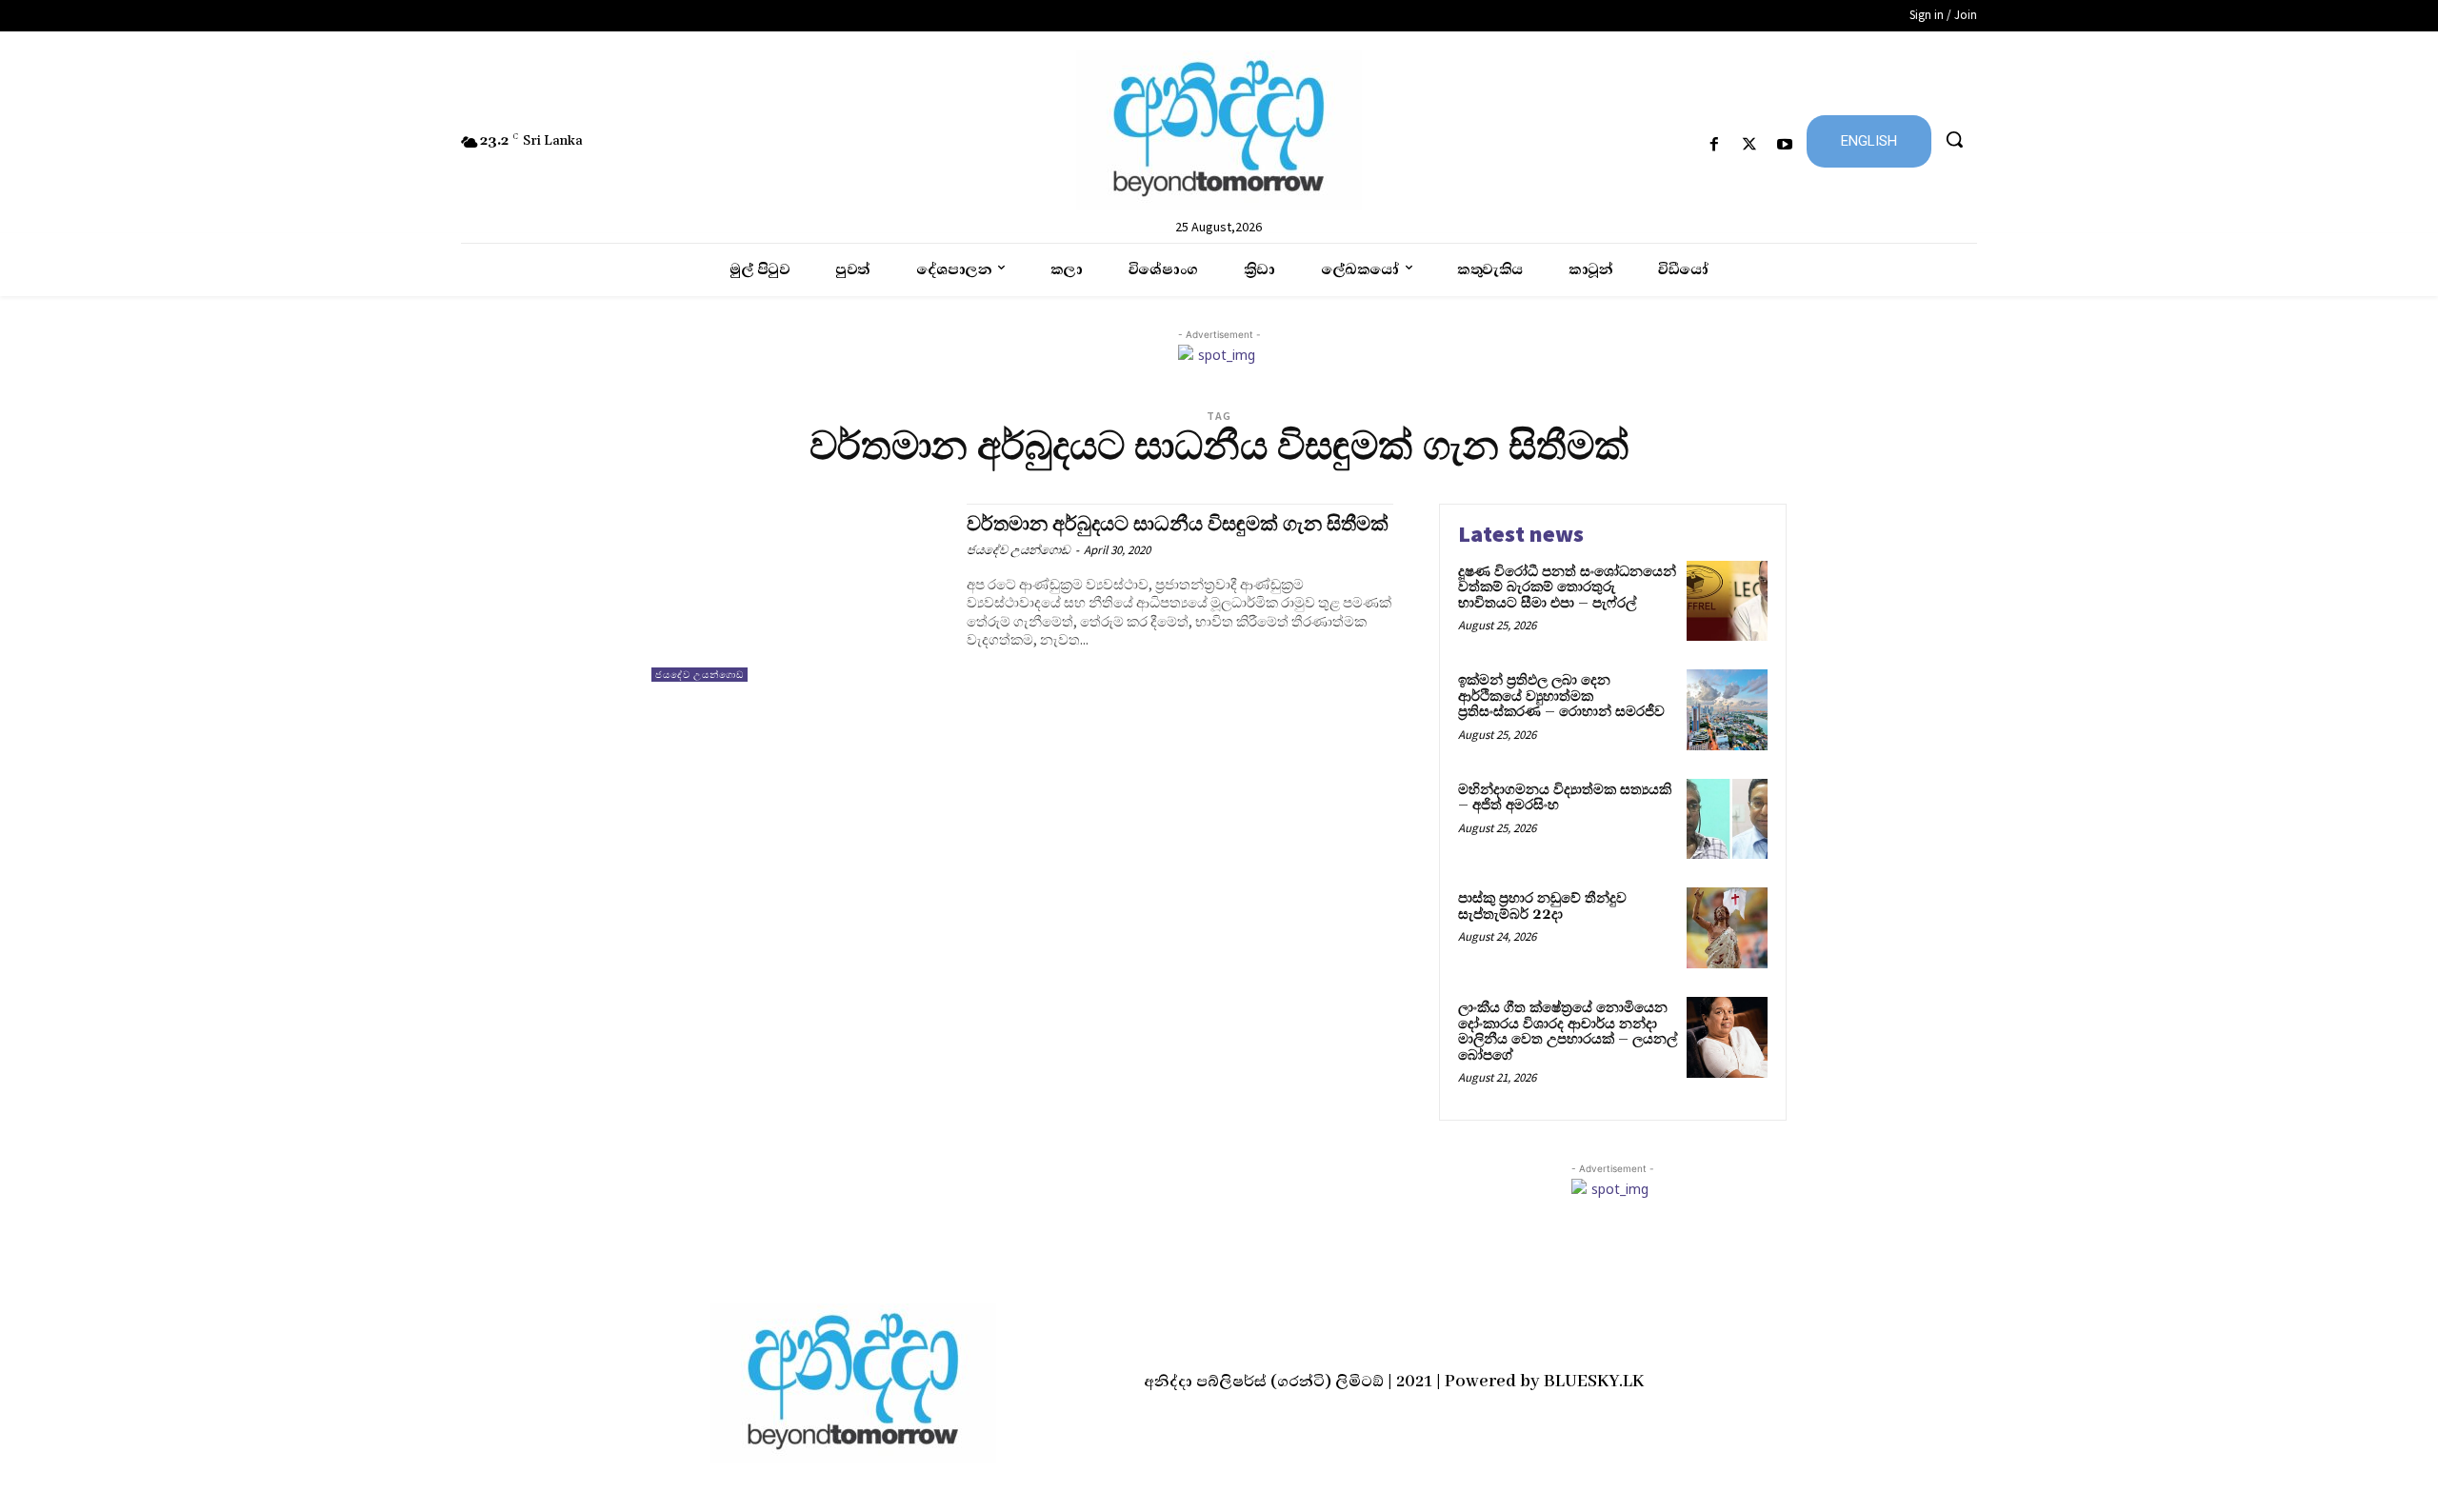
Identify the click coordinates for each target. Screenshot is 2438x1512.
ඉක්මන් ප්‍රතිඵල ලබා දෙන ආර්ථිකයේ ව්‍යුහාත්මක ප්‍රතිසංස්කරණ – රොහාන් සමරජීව (1561, 696)
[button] (1954, 139)
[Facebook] (1714, 145)
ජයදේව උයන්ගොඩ (699, 675)
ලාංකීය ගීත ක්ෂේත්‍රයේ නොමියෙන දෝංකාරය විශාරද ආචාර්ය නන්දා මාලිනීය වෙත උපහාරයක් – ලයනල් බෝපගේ (1568, 1032)
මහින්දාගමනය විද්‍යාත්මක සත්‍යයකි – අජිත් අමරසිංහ (1565, 798)
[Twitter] (1750, 145)
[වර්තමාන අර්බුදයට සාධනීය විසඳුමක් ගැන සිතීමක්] (799, 593)
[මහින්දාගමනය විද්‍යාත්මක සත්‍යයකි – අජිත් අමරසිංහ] (1727, 819)
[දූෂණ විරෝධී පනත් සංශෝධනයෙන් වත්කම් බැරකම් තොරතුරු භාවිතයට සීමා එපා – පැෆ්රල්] (1727, 601)
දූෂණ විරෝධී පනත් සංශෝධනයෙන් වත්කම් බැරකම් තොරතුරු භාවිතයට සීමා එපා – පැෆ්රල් (1567, 587)
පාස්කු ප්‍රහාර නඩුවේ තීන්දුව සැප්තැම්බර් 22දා (1542, 906)
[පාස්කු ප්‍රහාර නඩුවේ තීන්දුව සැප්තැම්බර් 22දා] (1727, 928)
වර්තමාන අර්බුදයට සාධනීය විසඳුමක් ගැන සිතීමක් (1178, 525)
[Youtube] (1785, 145)
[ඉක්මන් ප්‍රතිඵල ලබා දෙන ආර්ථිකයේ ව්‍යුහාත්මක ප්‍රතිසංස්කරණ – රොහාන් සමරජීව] (1727, 710)
